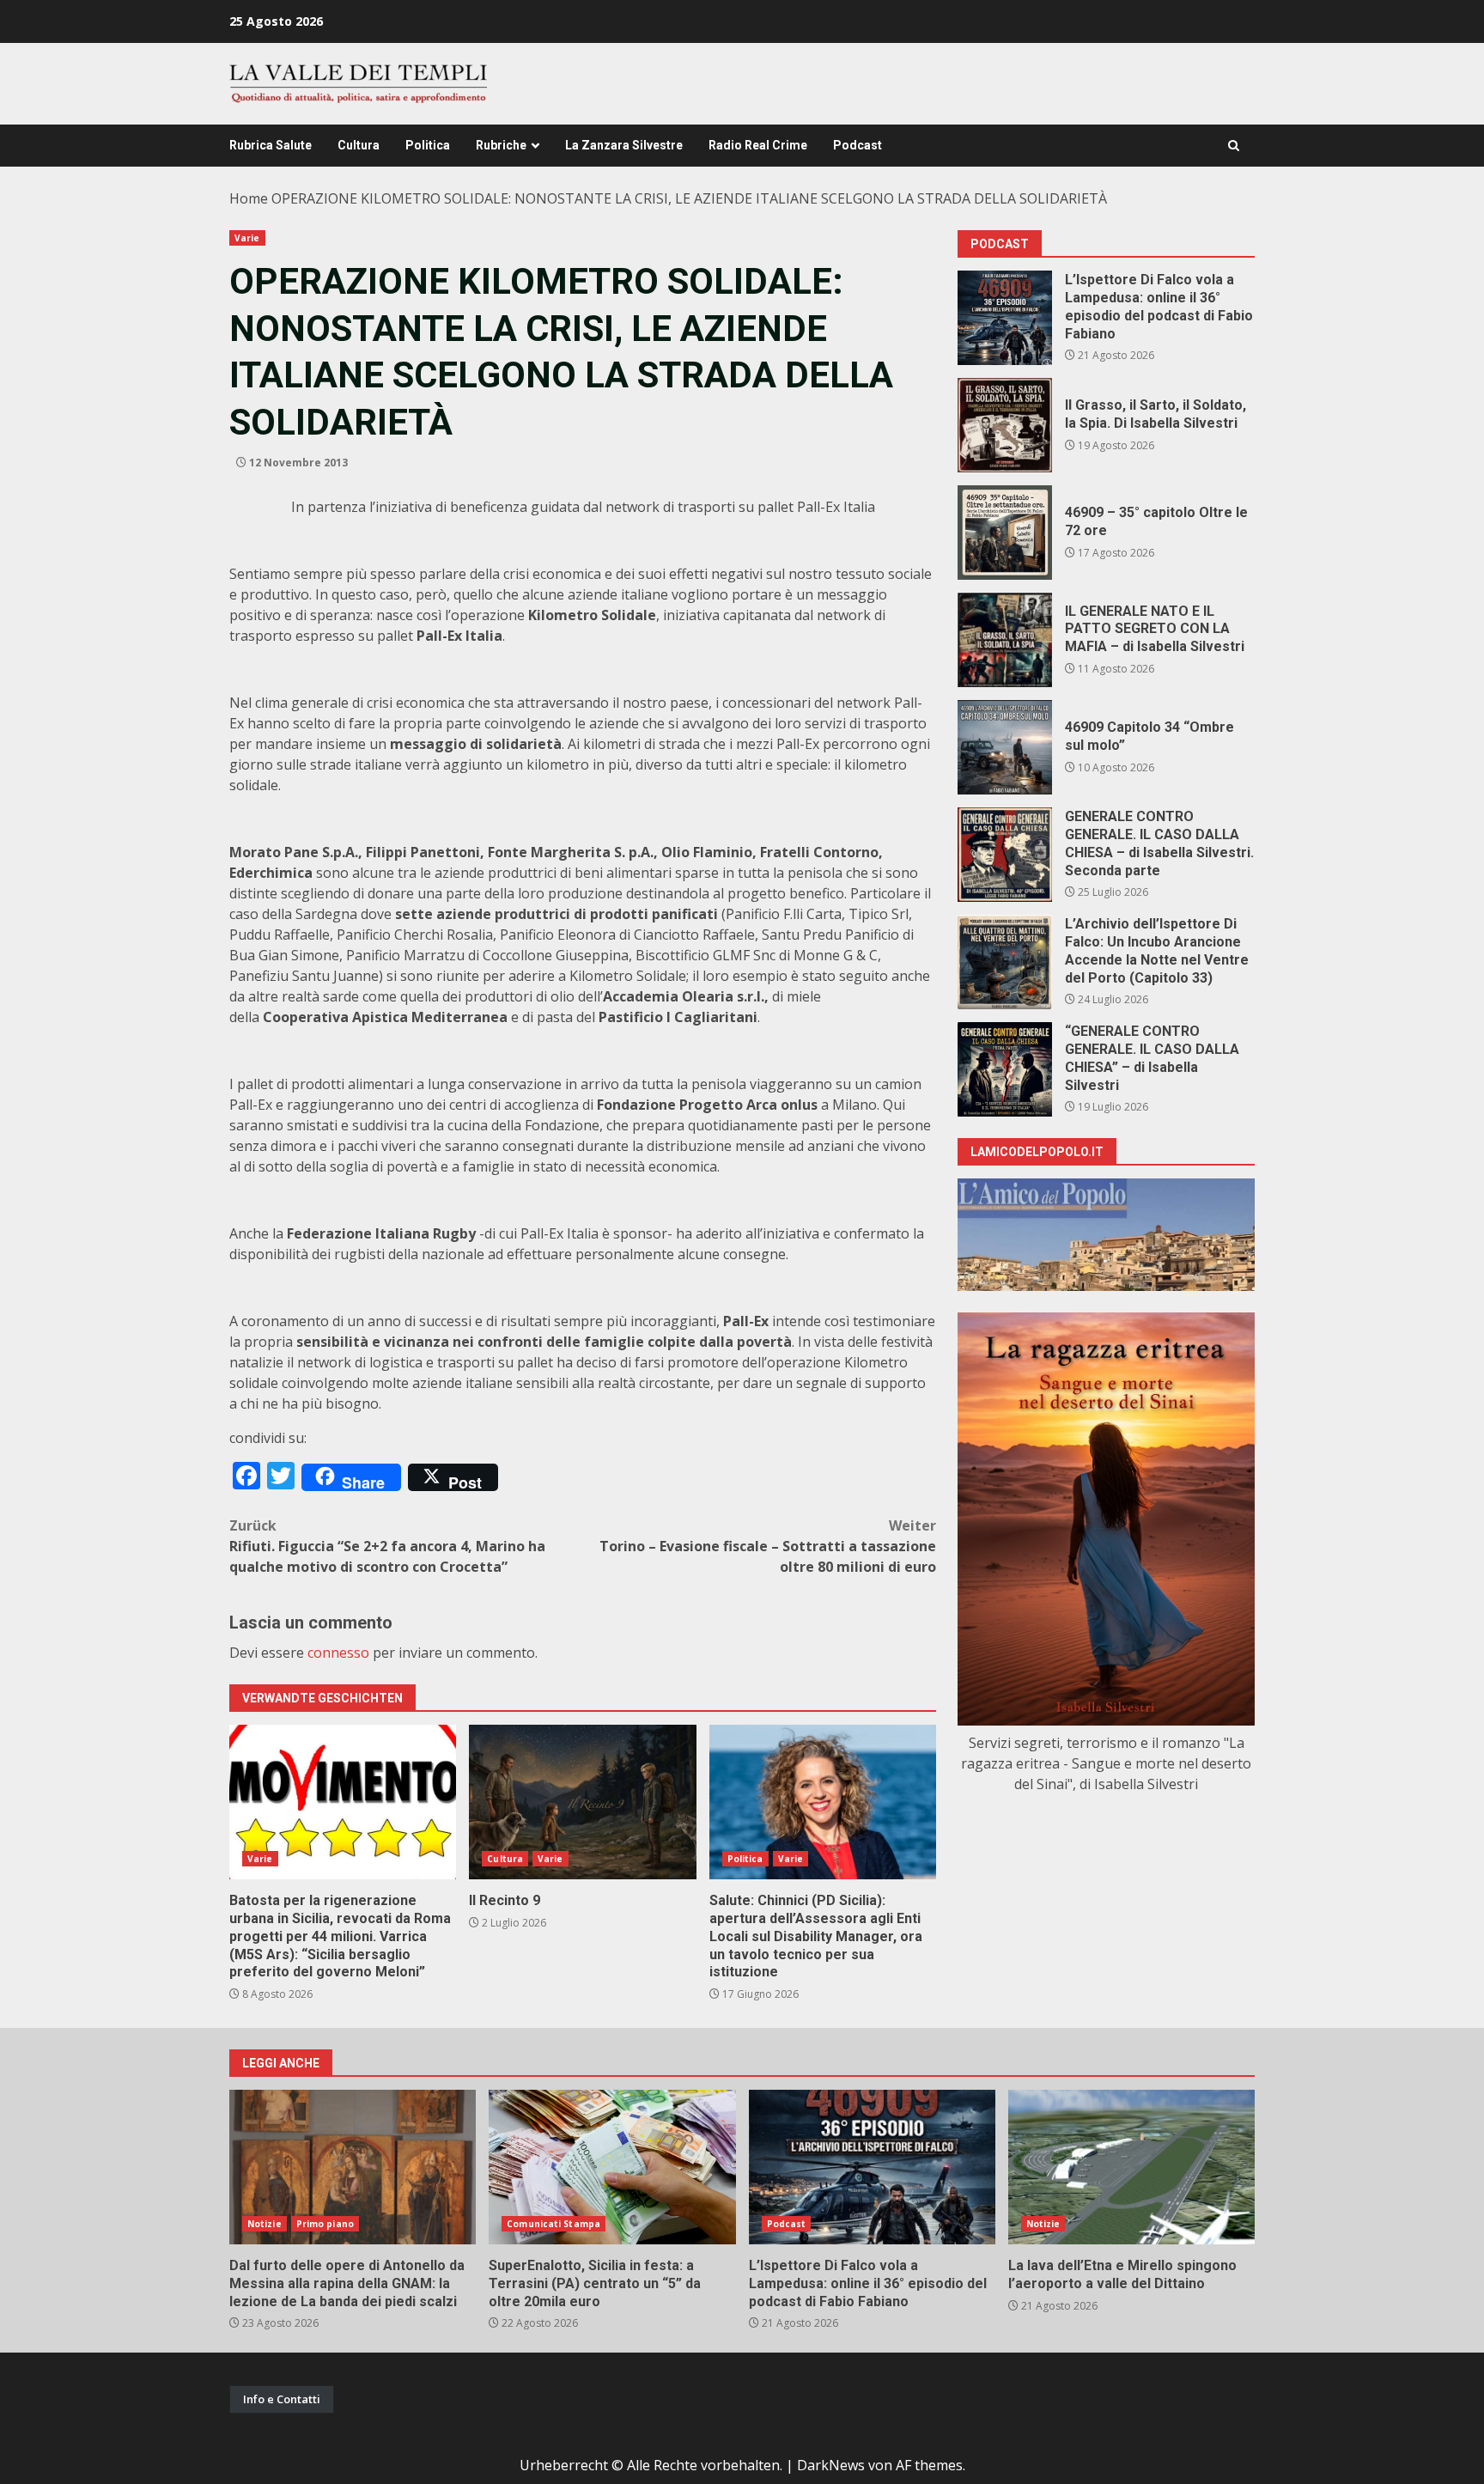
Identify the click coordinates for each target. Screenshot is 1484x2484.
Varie (247, 238)
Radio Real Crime (758, 145)
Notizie (265, 2224)
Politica (428, 145)
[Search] (1234, 146)
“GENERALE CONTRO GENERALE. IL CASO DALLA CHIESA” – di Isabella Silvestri (1005, 1069)
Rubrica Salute (271, 145)
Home (249, 198)
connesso (338, 1653)
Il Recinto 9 (582, 1802)
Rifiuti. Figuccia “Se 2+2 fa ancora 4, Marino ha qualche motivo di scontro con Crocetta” (387, 1546)
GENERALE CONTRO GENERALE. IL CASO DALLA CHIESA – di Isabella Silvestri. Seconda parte (1005, 855)
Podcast (858, 145)
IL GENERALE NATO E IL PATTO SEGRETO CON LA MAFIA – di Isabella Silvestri (1005, 640)
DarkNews (831, 2465)
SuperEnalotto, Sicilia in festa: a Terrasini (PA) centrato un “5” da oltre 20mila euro (612, 2167)
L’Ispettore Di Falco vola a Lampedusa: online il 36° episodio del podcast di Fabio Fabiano (1005, 318)
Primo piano (325, 2224)
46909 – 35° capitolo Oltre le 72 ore (1005, 533)
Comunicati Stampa (553, 2224)
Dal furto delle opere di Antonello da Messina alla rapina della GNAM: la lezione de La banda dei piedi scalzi (353, 2167)
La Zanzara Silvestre (624, 145)
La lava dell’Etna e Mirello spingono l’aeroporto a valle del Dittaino (1131, 2167)
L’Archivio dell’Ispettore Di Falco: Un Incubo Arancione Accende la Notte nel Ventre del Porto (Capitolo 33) (1005, 962)
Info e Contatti (282, 2399)
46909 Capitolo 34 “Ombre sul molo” (1005, 747)
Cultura (359, 145)
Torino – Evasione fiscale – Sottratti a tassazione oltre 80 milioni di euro (768, 1546)
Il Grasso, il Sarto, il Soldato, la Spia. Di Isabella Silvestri (1005, 425)
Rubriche (501, 145)
